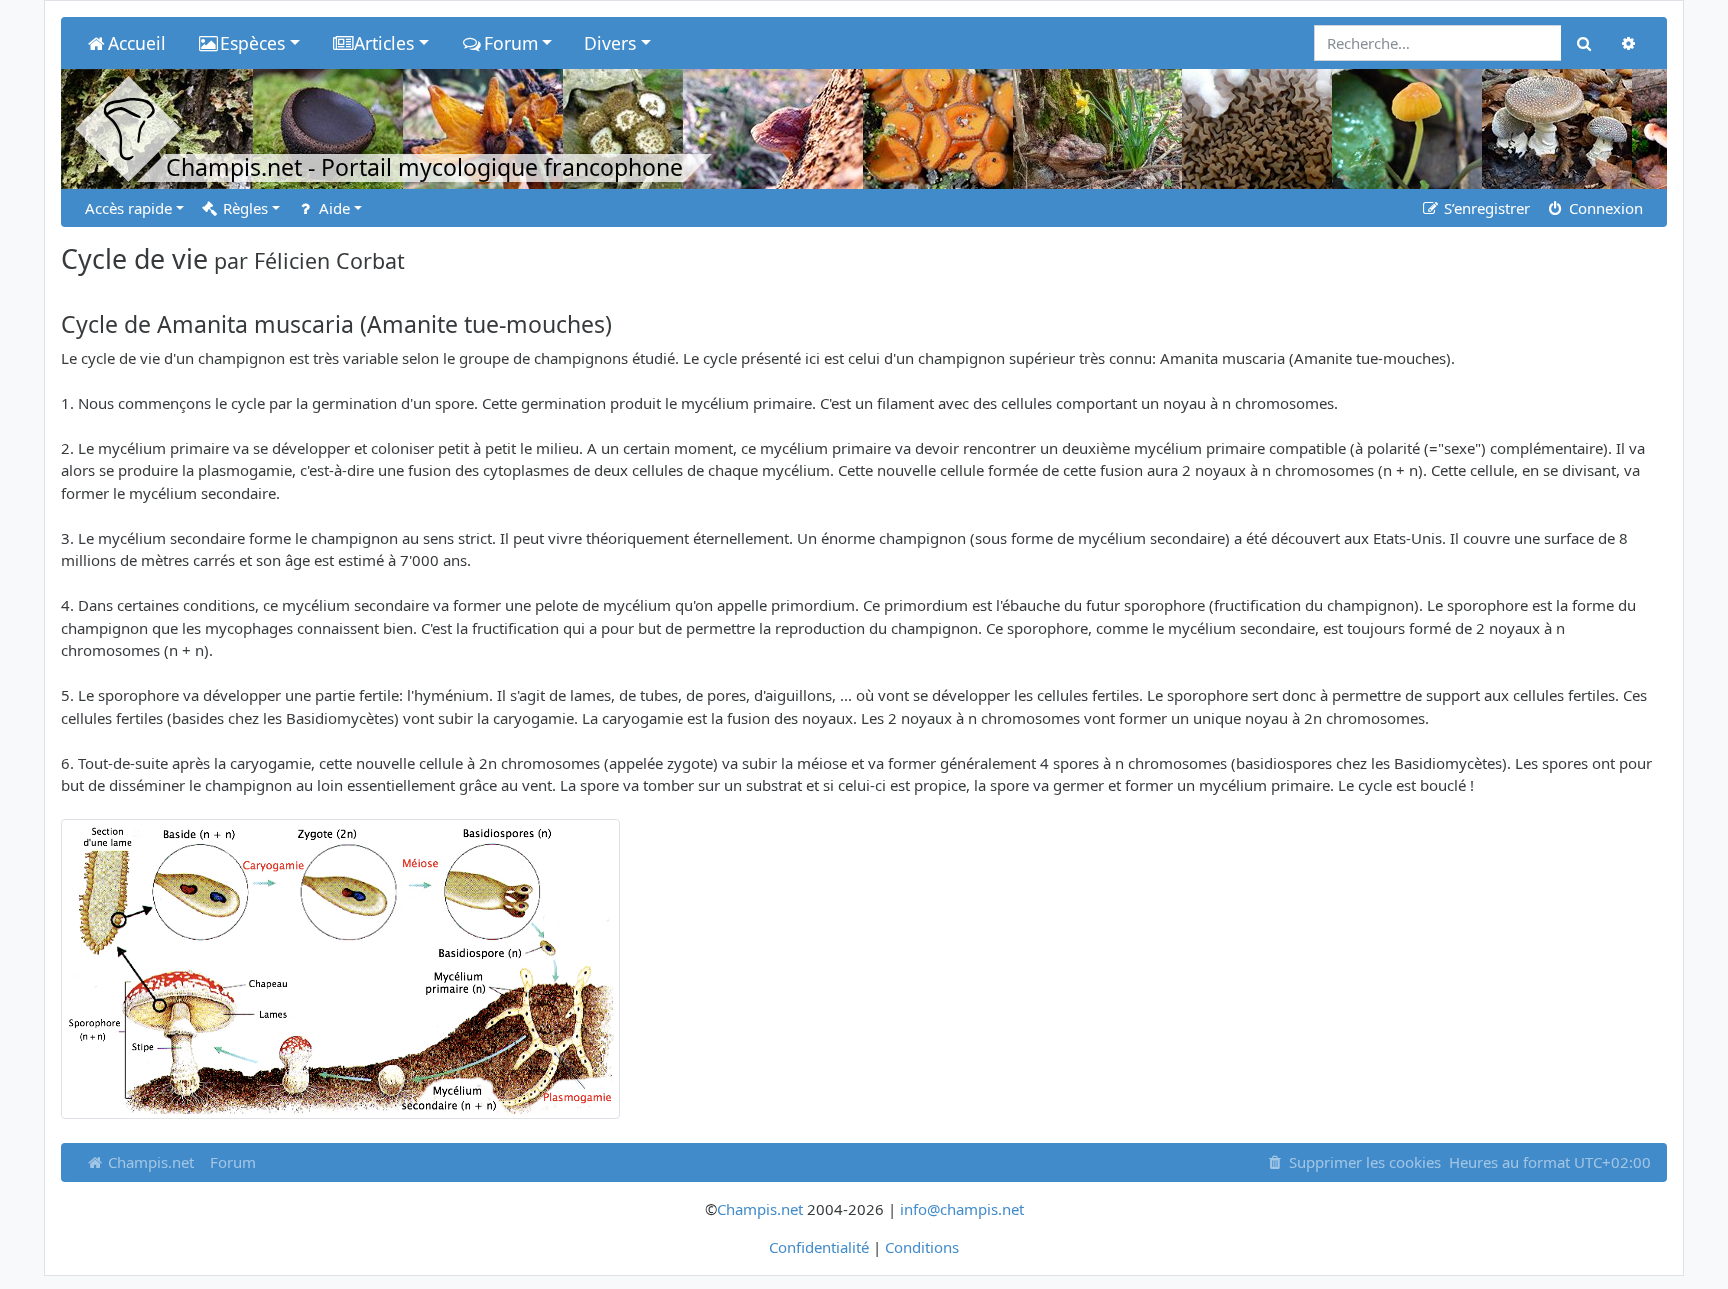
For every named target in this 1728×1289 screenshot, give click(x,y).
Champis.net (149, 1162)
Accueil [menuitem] (137, 43)
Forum (233, 1162)
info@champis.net (962, 1209)
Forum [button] (511, 43)
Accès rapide (128, 208)
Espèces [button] (252, 43)
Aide (332, 208)
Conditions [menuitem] (922, 1247)
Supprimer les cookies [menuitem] (1363, 1162)
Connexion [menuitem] (1604, 208)
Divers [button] (610, 43)
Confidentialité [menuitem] (819, 1247)
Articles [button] (384, 43)
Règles (243, 208)
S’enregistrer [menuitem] (1485, 208)
